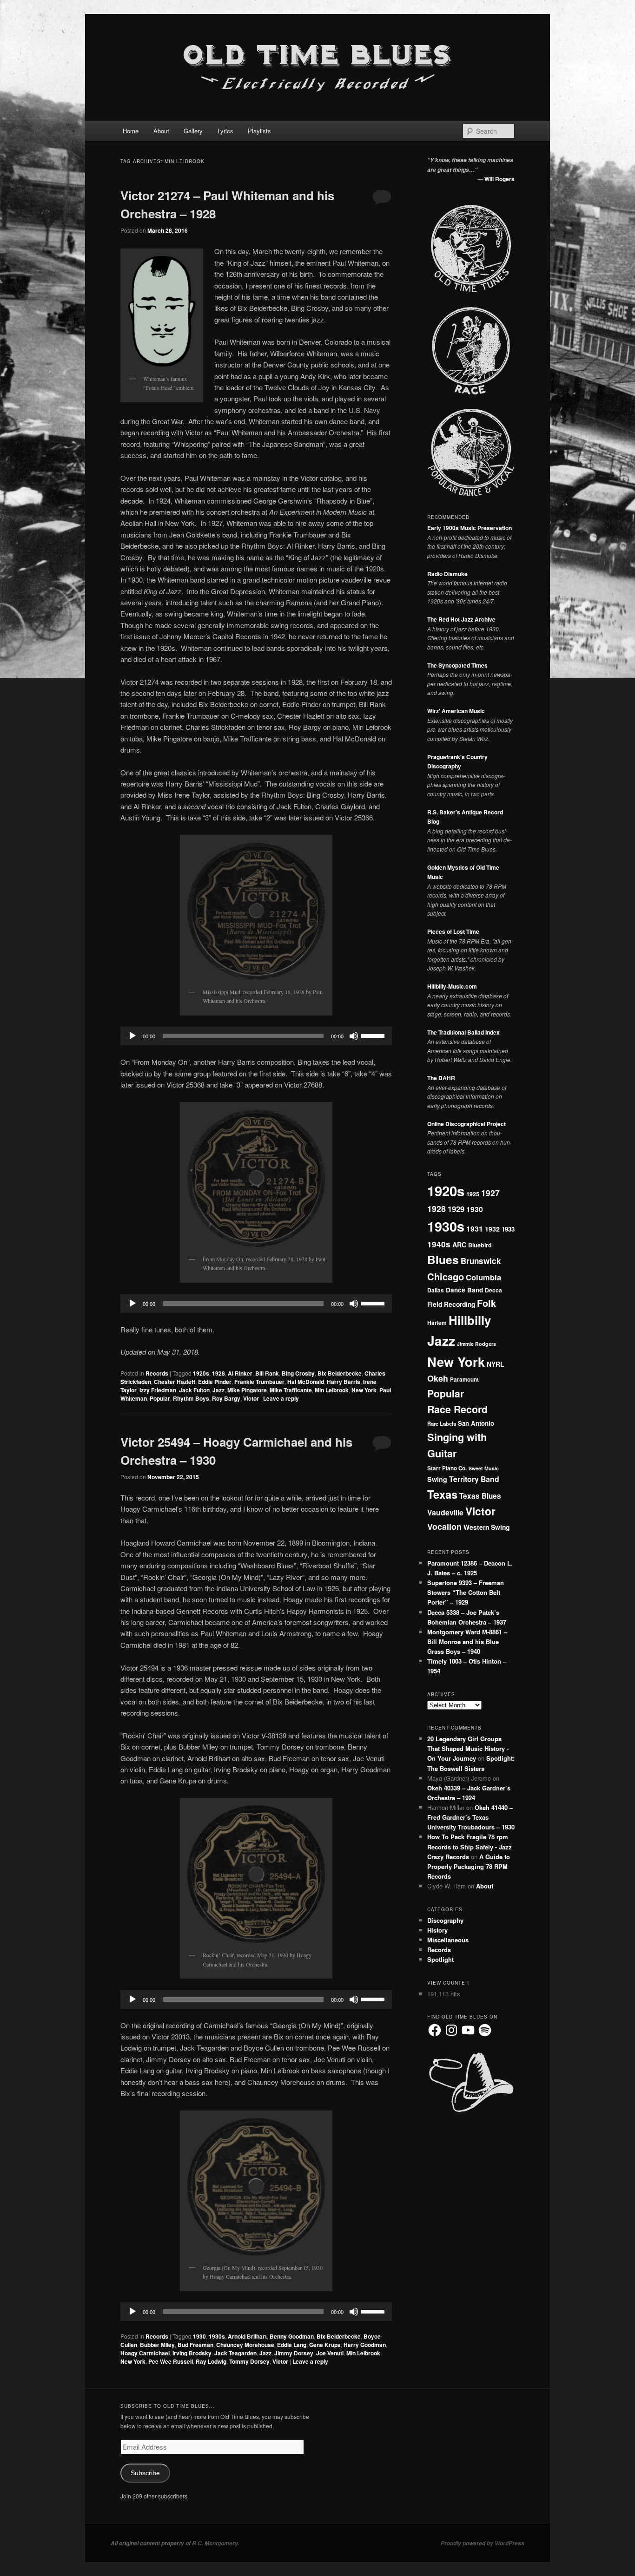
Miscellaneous (448, 1940)
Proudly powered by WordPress (483, 2543)
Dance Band (464, 1290)
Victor (251, 1398)
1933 (508, 1229)
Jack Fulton (194, 1390)
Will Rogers (499, 179)
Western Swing (486, 1527)
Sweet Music (484, 1468)
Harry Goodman (365, 2345)
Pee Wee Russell (171, 2361)
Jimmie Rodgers (476, 1344)
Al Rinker (240, 1373)
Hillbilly (470, 1320)
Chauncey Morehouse (245, 2345)
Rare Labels (442, 1423)
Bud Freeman (195, 2345)
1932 (492, 1229)
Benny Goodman (292, 2336)
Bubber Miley (157, 2345)
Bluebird (480, 1245)
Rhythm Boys (191, 1398)
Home (131, 131)
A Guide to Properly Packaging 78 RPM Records (469, 1866)
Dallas (436, 1290)
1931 (475, 1229)
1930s (217, 2336)
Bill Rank (267, 1373)
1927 (490, 1193)
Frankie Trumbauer (259, 1382)
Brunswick (481, 1261)
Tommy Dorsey (249, 2361)
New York (364, 1390)
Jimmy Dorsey (294, 2353)
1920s (201, 1373)
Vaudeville (445, 1512)
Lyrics (225, 131)
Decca (493, 1290)
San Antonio (476, 1423)
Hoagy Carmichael (145, 2353)
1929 (456, 1209)
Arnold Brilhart (247, 2336)
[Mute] (354, 1036)
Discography (445, 1920)
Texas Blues (480, 1496)
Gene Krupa (325, 2345)
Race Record (457, 1409)
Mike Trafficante (291, 1390)
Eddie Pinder (215, 1382)
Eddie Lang (292, 2345)
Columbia (483, 1277)
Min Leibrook (332, 1390)
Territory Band (474, 1479)
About (161, 131)
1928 (218, 1373)
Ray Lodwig (211, 2361)
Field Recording (451, 1304)
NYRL (495, 1364)
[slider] (374, 1035)
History (437, 1930)
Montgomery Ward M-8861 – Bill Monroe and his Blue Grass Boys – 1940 (467, 1642)
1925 (473, 1194)
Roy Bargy (226, 1398)
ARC (459, 1245)
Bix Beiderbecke (340, 1373)
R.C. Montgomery (215, 2543)
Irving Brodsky (192, 2353)
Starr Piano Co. (447, 1468)
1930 (199, 2336)
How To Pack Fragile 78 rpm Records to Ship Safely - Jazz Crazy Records (470, 1846)
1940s (439, 1244)
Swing (437, 1479)
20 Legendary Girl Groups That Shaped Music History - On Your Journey (468, 1748)
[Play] (132, 1036)
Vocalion (444, 1527)
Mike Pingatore (247, 1390)
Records (157, 1373)
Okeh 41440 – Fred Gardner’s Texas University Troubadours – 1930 (471, 1817)
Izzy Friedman (158, 1390)
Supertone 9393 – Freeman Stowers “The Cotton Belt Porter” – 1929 (466, 1592)
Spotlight (440, 1959)
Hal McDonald (306, 1382)
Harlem (437, 1323)
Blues (443, 1259)
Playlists (259, 131)
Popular (160, 1398)
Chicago (446, 1276)
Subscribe (145, 2473)
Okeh (438, 1378)
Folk (486, 1303)
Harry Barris (344, 1382)
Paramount (464, 1380)
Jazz (218, 1390)
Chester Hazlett (175, 1382)
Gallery (193, 131)
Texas (442, 1494)
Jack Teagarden (235, 2353)
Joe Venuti (330, 2353)
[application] (256, 1036)
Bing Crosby (298, 1373)
